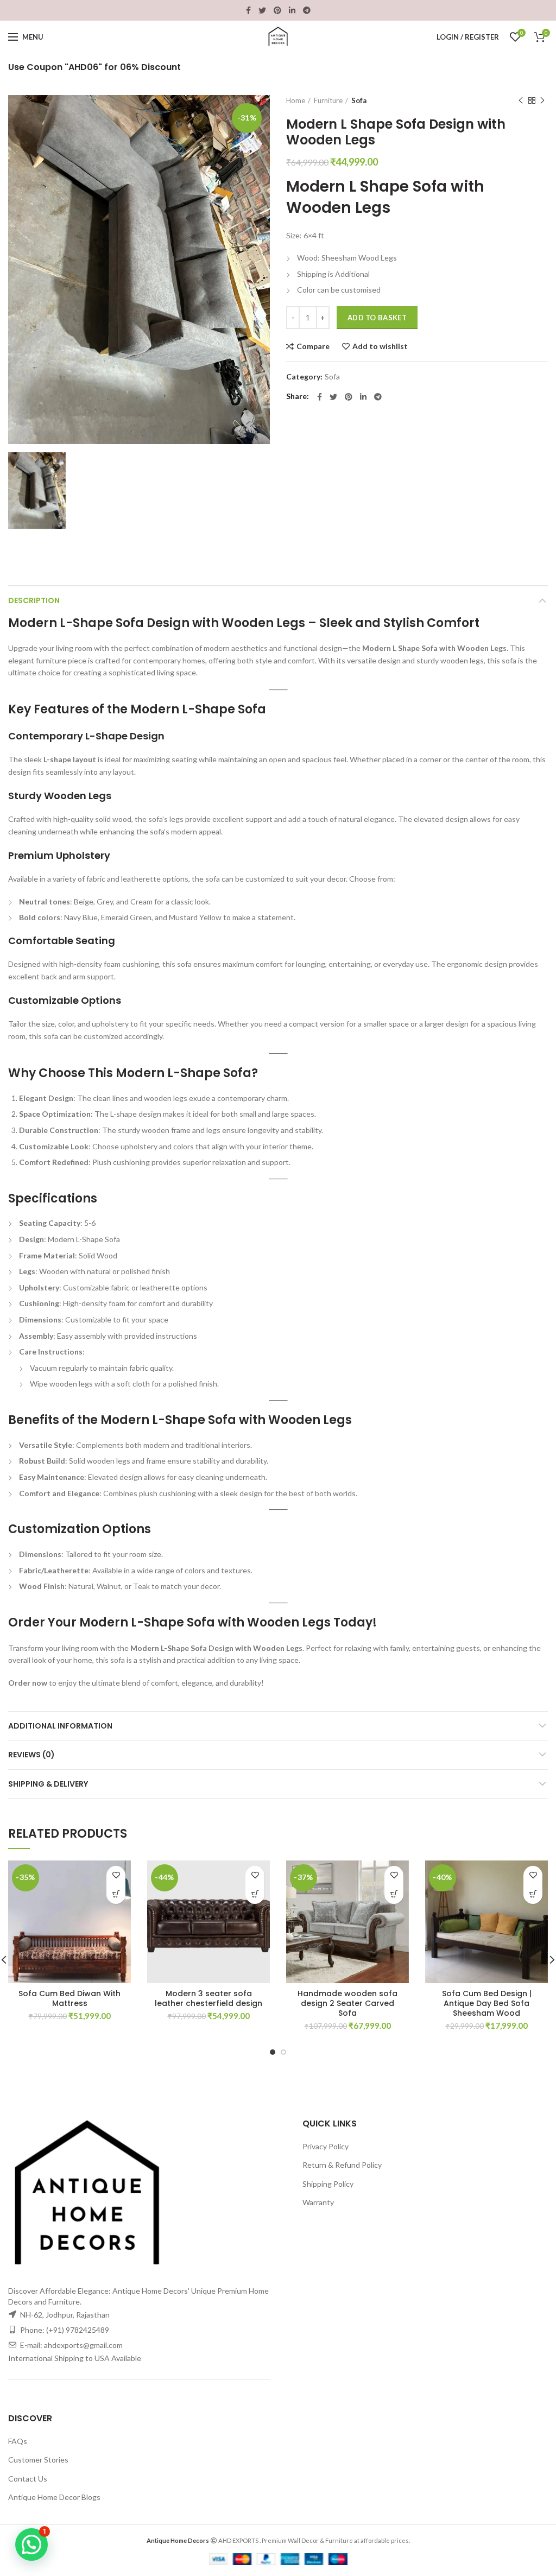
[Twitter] (262, 10)
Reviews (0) (31, 1755)
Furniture (328, 100)
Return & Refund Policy (342, 2165)
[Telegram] (307, 10)
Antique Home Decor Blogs (54, 2497)
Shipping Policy (328, 2184)
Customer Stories (38, 2460)
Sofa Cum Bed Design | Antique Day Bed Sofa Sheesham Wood (487, 2004)
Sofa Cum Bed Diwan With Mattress (69, 1998)
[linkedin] (292, 10)
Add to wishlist (380, 346)
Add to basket (377, 318)
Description (34, 600)
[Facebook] (248, 10)
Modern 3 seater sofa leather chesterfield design (208, 1998)
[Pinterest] (277, 10)
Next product (542, 100)
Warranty (318, 2202)
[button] (116, 1894)
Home (296, 100)
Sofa (359, 100)
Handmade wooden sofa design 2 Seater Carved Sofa (347, 2004)
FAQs (18, 2441)
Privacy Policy (326, 2146)
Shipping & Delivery (48, 1784)
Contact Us (28, 2479)
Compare (313, 346)
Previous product (521, 100)
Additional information (60, 1726)
